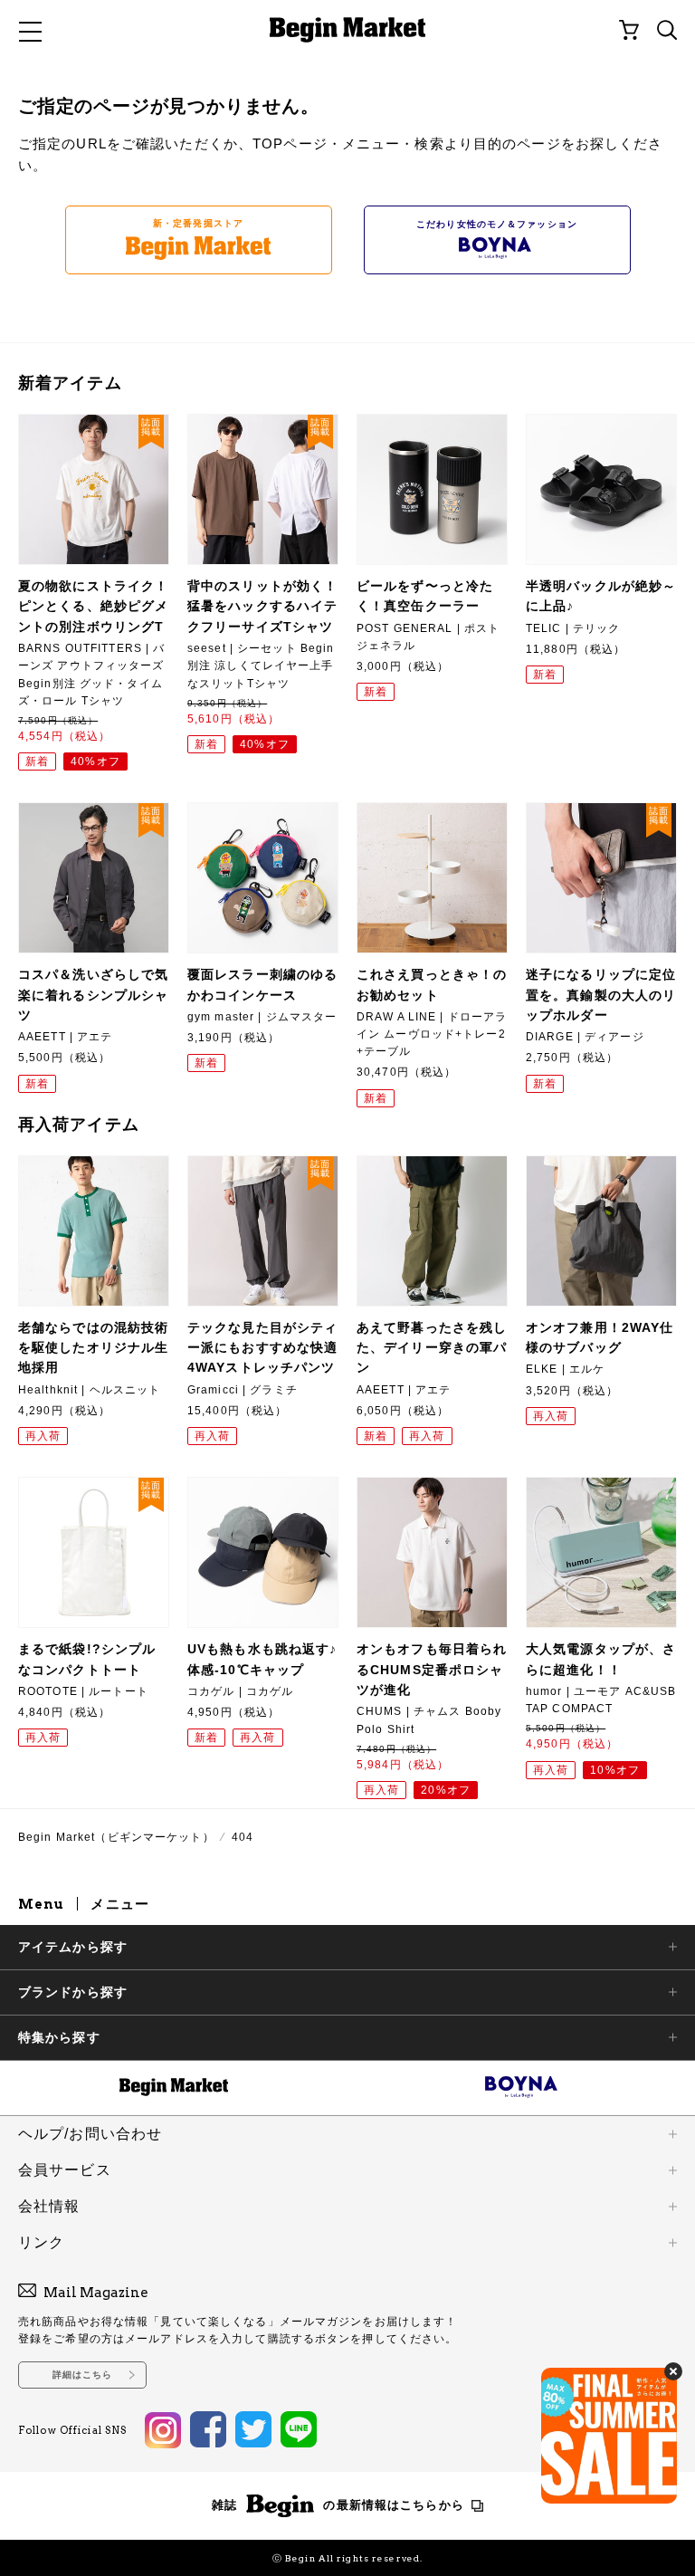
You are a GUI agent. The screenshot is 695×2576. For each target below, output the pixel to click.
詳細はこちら (83, 2375)
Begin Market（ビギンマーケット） (116, 1837)
